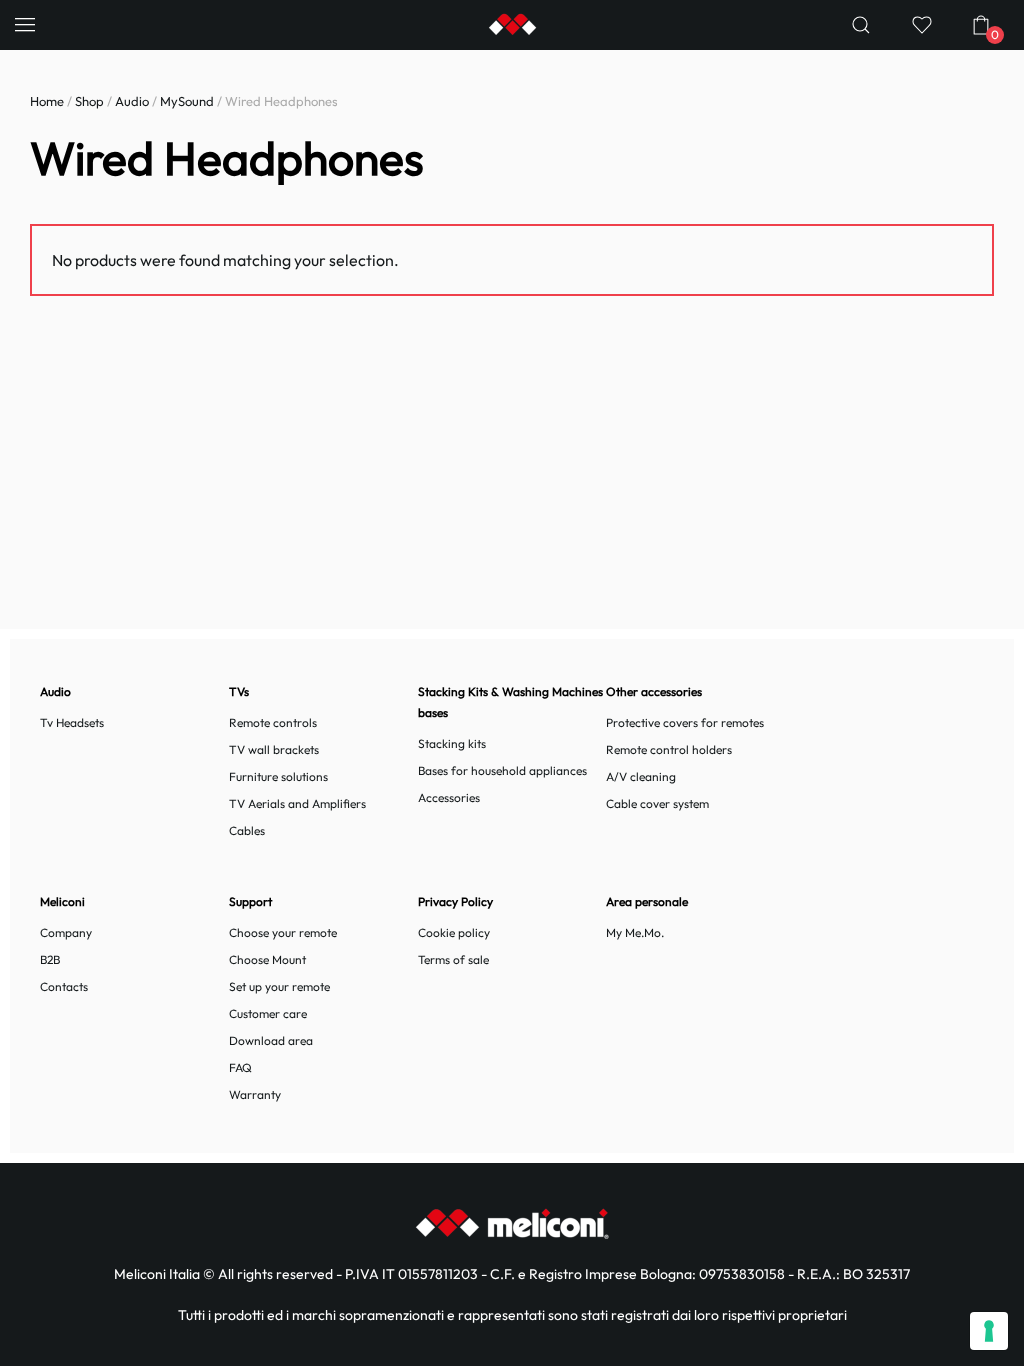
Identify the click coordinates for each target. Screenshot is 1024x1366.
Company (66, 932)
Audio (132, 101)
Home (47, 101)
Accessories (449, 797)
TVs (239, 691)
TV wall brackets (274, 749)
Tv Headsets (72, 722)
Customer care (268, 1013)
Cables (247, 830)
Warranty (255, 1094)
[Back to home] (512, 25)
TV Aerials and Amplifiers (297, 803)
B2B (50, 959)
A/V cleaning (641, 776)
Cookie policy (454, 932)
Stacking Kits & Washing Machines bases (510, 702)
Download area (271, 1040)
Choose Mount (267, 959)
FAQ (240, 1067)
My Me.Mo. (635, 932)
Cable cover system (657, 803)
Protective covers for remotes (685, 722)
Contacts (64, 986)
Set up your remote (279, 986)
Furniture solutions (278, 776)
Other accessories (654, 691)
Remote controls (273, 722)
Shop (89, 101)
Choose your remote (283, 932)
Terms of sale (453, 959)
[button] (25, 25)
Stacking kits (452, 743)
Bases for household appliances (502, 770)
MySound (187, 101)
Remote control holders (669, 749)
